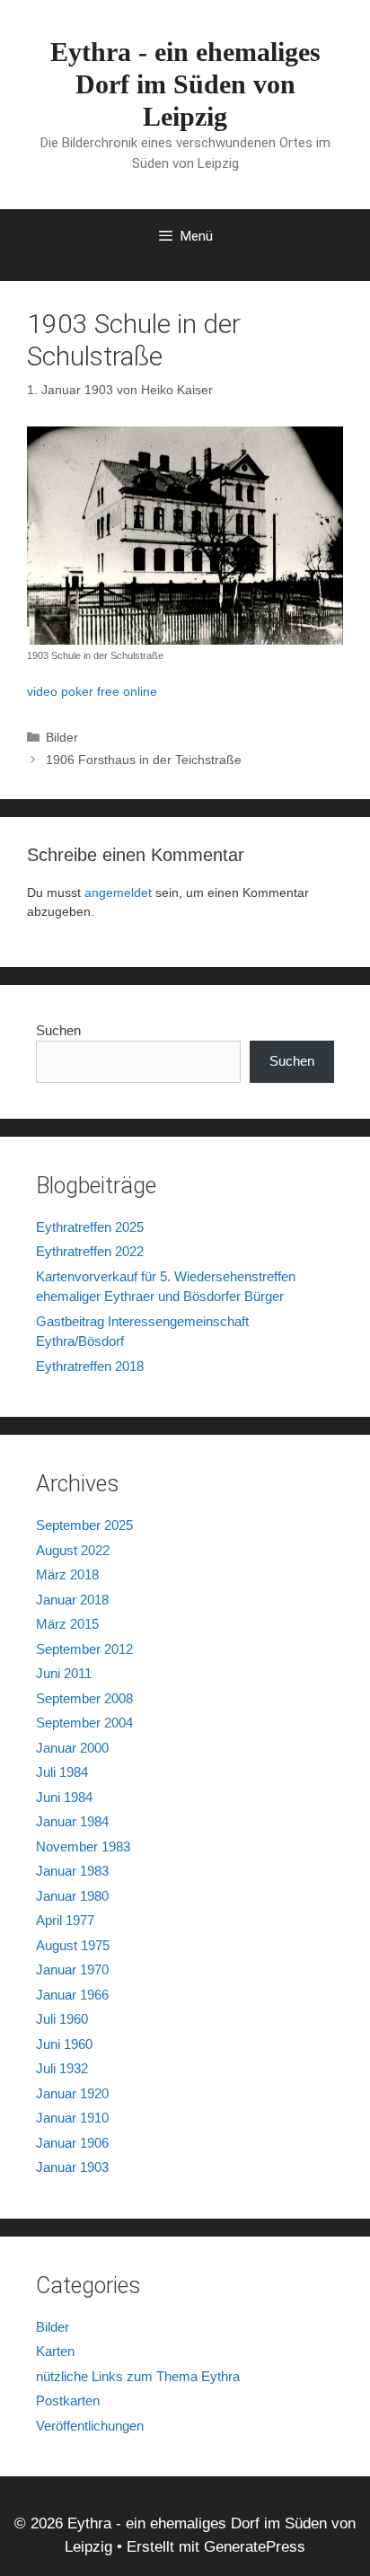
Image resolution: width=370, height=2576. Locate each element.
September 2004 (84, 1723)
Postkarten (68, 2400)
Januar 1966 (72, 1995)
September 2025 (84, 1525)
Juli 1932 (62, 2068)
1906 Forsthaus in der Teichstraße (144, 760)
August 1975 (73, 1945)
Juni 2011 (64, 1673)
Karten (55, 2351)
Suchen (58, 1030)
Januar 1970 (72, 1969)
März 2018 (67, 1574)
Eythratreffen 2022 (90, 1251)
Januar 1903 (72, 2167)
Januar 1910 (72, 2118)
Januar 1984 (72, 1821)
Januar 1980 (72, 1896)
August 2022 (73, 1550)
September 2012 (84, 1649)
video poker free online (92, 691)
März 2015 (67, 1624)
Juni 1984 (64, 1797)
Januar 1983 (72, 1871)
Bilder (62, 737)
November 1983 (83, 1846)
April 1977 (65, 1920)
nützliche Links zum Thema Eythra (138, 2376)
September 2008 (84, 1698)
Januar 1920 (72, 2093)
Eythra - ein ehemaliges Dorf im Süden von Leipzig (185, 84)
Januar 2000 (72, 1748)
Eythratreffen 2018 (90, 1366)
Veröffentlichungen (90, 2426)
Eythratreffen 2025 (90, 1227)
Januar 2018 (72, 1600)
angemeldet (118, 892)
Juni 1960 (64, 2044)
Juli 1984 (62, 1772)
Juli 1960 (62, 2019)
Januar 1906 (72, 2143)
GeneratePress (255, 2547)
